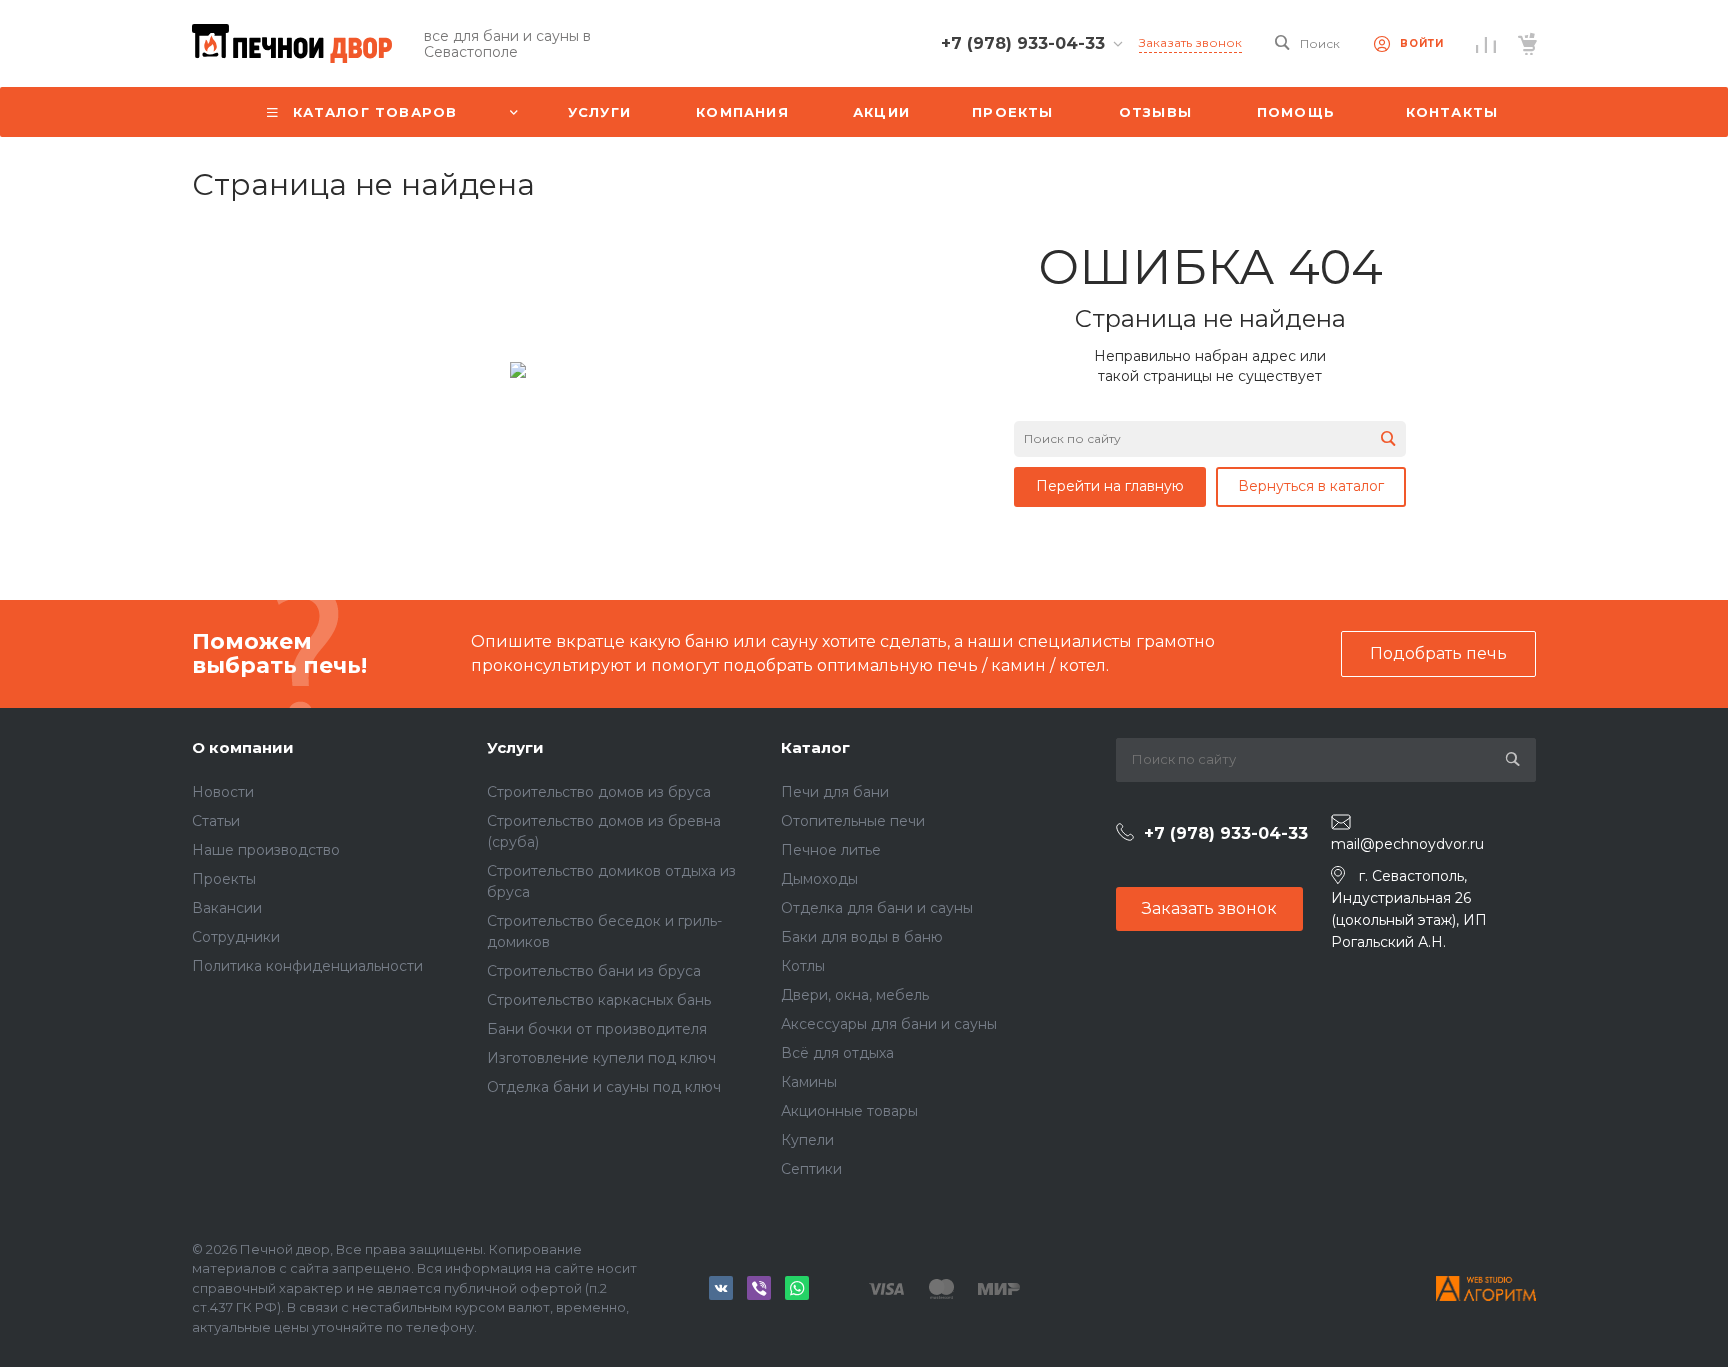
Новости (223, 792)
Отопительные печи (853, 821)
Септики (811, 1169)
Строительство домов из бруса (599, 792)
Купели (807, 1140)
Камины (809, 1082)
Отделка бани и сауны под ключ (604, 1087)
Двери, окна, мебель (855, 995)
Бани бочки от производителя (597, 1029)
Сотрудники (236, 937)
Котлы (803, 966)
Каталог (815, 747)
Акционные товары (849, 1111)
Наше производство (266, 850)
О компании (243, 747)
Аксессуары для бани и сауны (889, 1024)
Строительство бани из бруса (594, 971)
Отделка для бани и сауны (877, 908)
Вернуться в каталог (1311, 486)
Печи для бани (835, 792)
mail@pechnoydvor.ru (1407, 844)
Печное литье (831, 850)
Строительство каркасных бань (599, 1000)
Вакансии (227, 908)
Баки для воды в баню (862, 937)
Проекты (224, 879)
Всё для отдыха (837, 1053)
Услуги (515, 747)
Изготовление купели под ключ (601, 1058)
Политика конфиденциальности (307, 966)
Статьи (216, 821)
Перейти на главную (1110, 486)
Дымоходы (819, 879)
